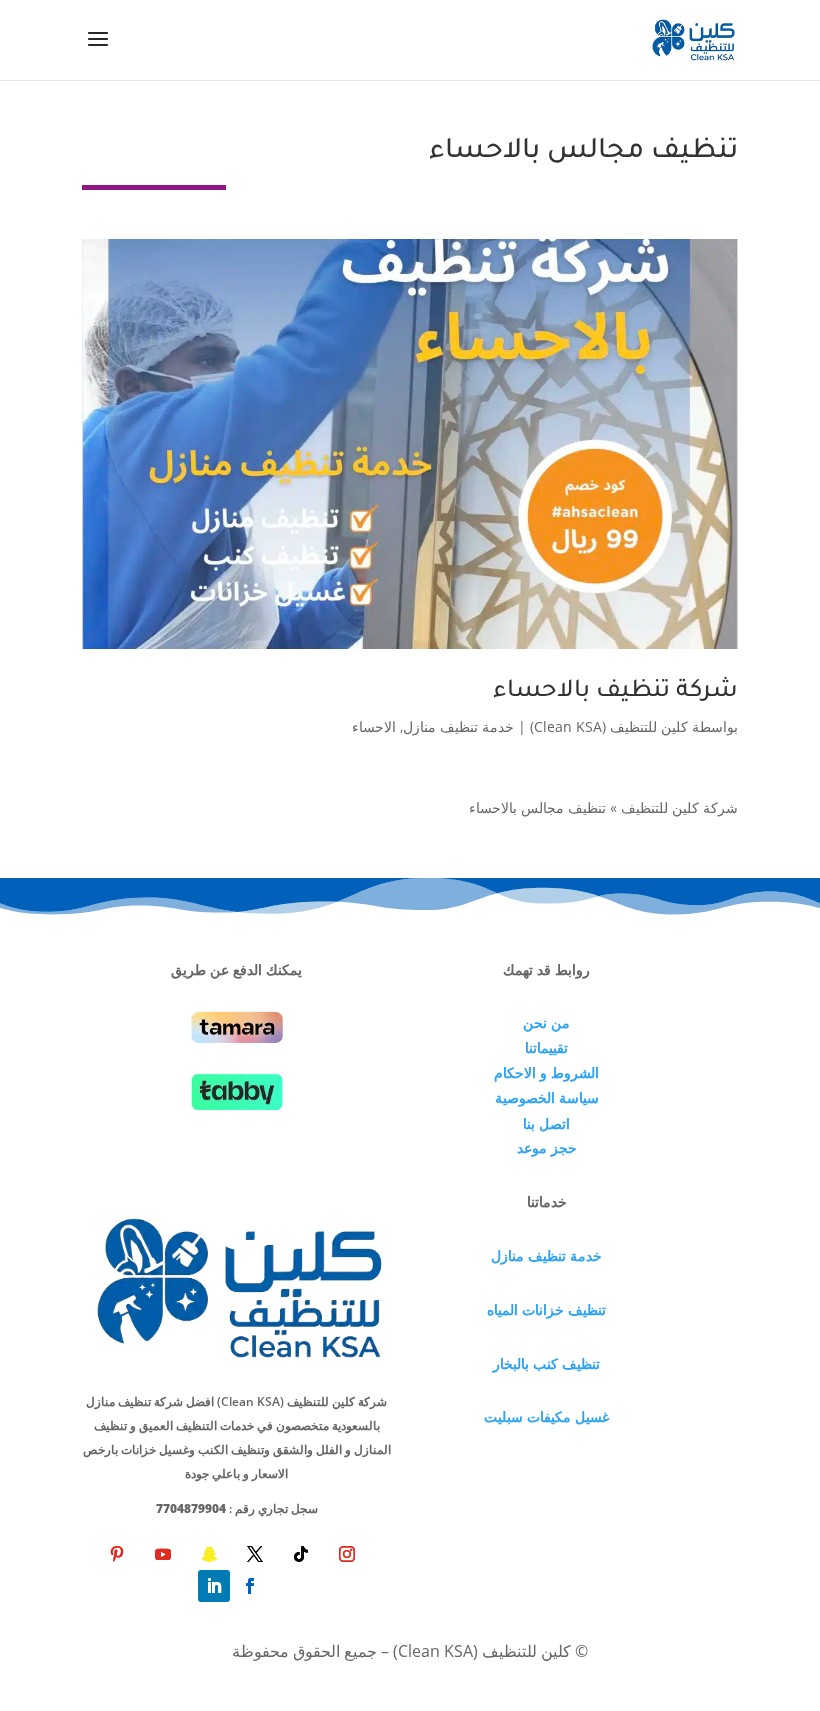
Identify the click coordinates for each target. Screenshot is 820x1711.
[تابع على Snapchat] (209, 1554)
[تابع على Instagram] (347, 1554)
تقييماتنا (546, 1047)
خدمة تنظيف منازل (458, 726)
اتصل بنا (546, 1123)
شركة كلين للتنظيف (679, 807)
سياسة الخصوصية (547, 1097)
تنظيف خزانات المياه (546, 1309)
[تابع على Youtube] (163, 1554)
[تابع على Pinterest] (117, 1554)
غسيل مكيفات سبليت (546, 1416)
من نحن (546, 1022)
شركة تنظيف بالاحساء (615, 692)
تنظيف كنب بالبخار (546, 1363)
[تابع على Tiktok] (301, 1554)
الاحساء (374, 726)
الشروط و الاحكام (546, 1072)
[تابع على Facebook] (250, 1586)
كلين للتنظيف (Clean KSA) (609, 726)
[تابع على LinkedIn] (214, 1586)
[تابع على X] (255, 1554)
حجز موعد (547, 1147)
